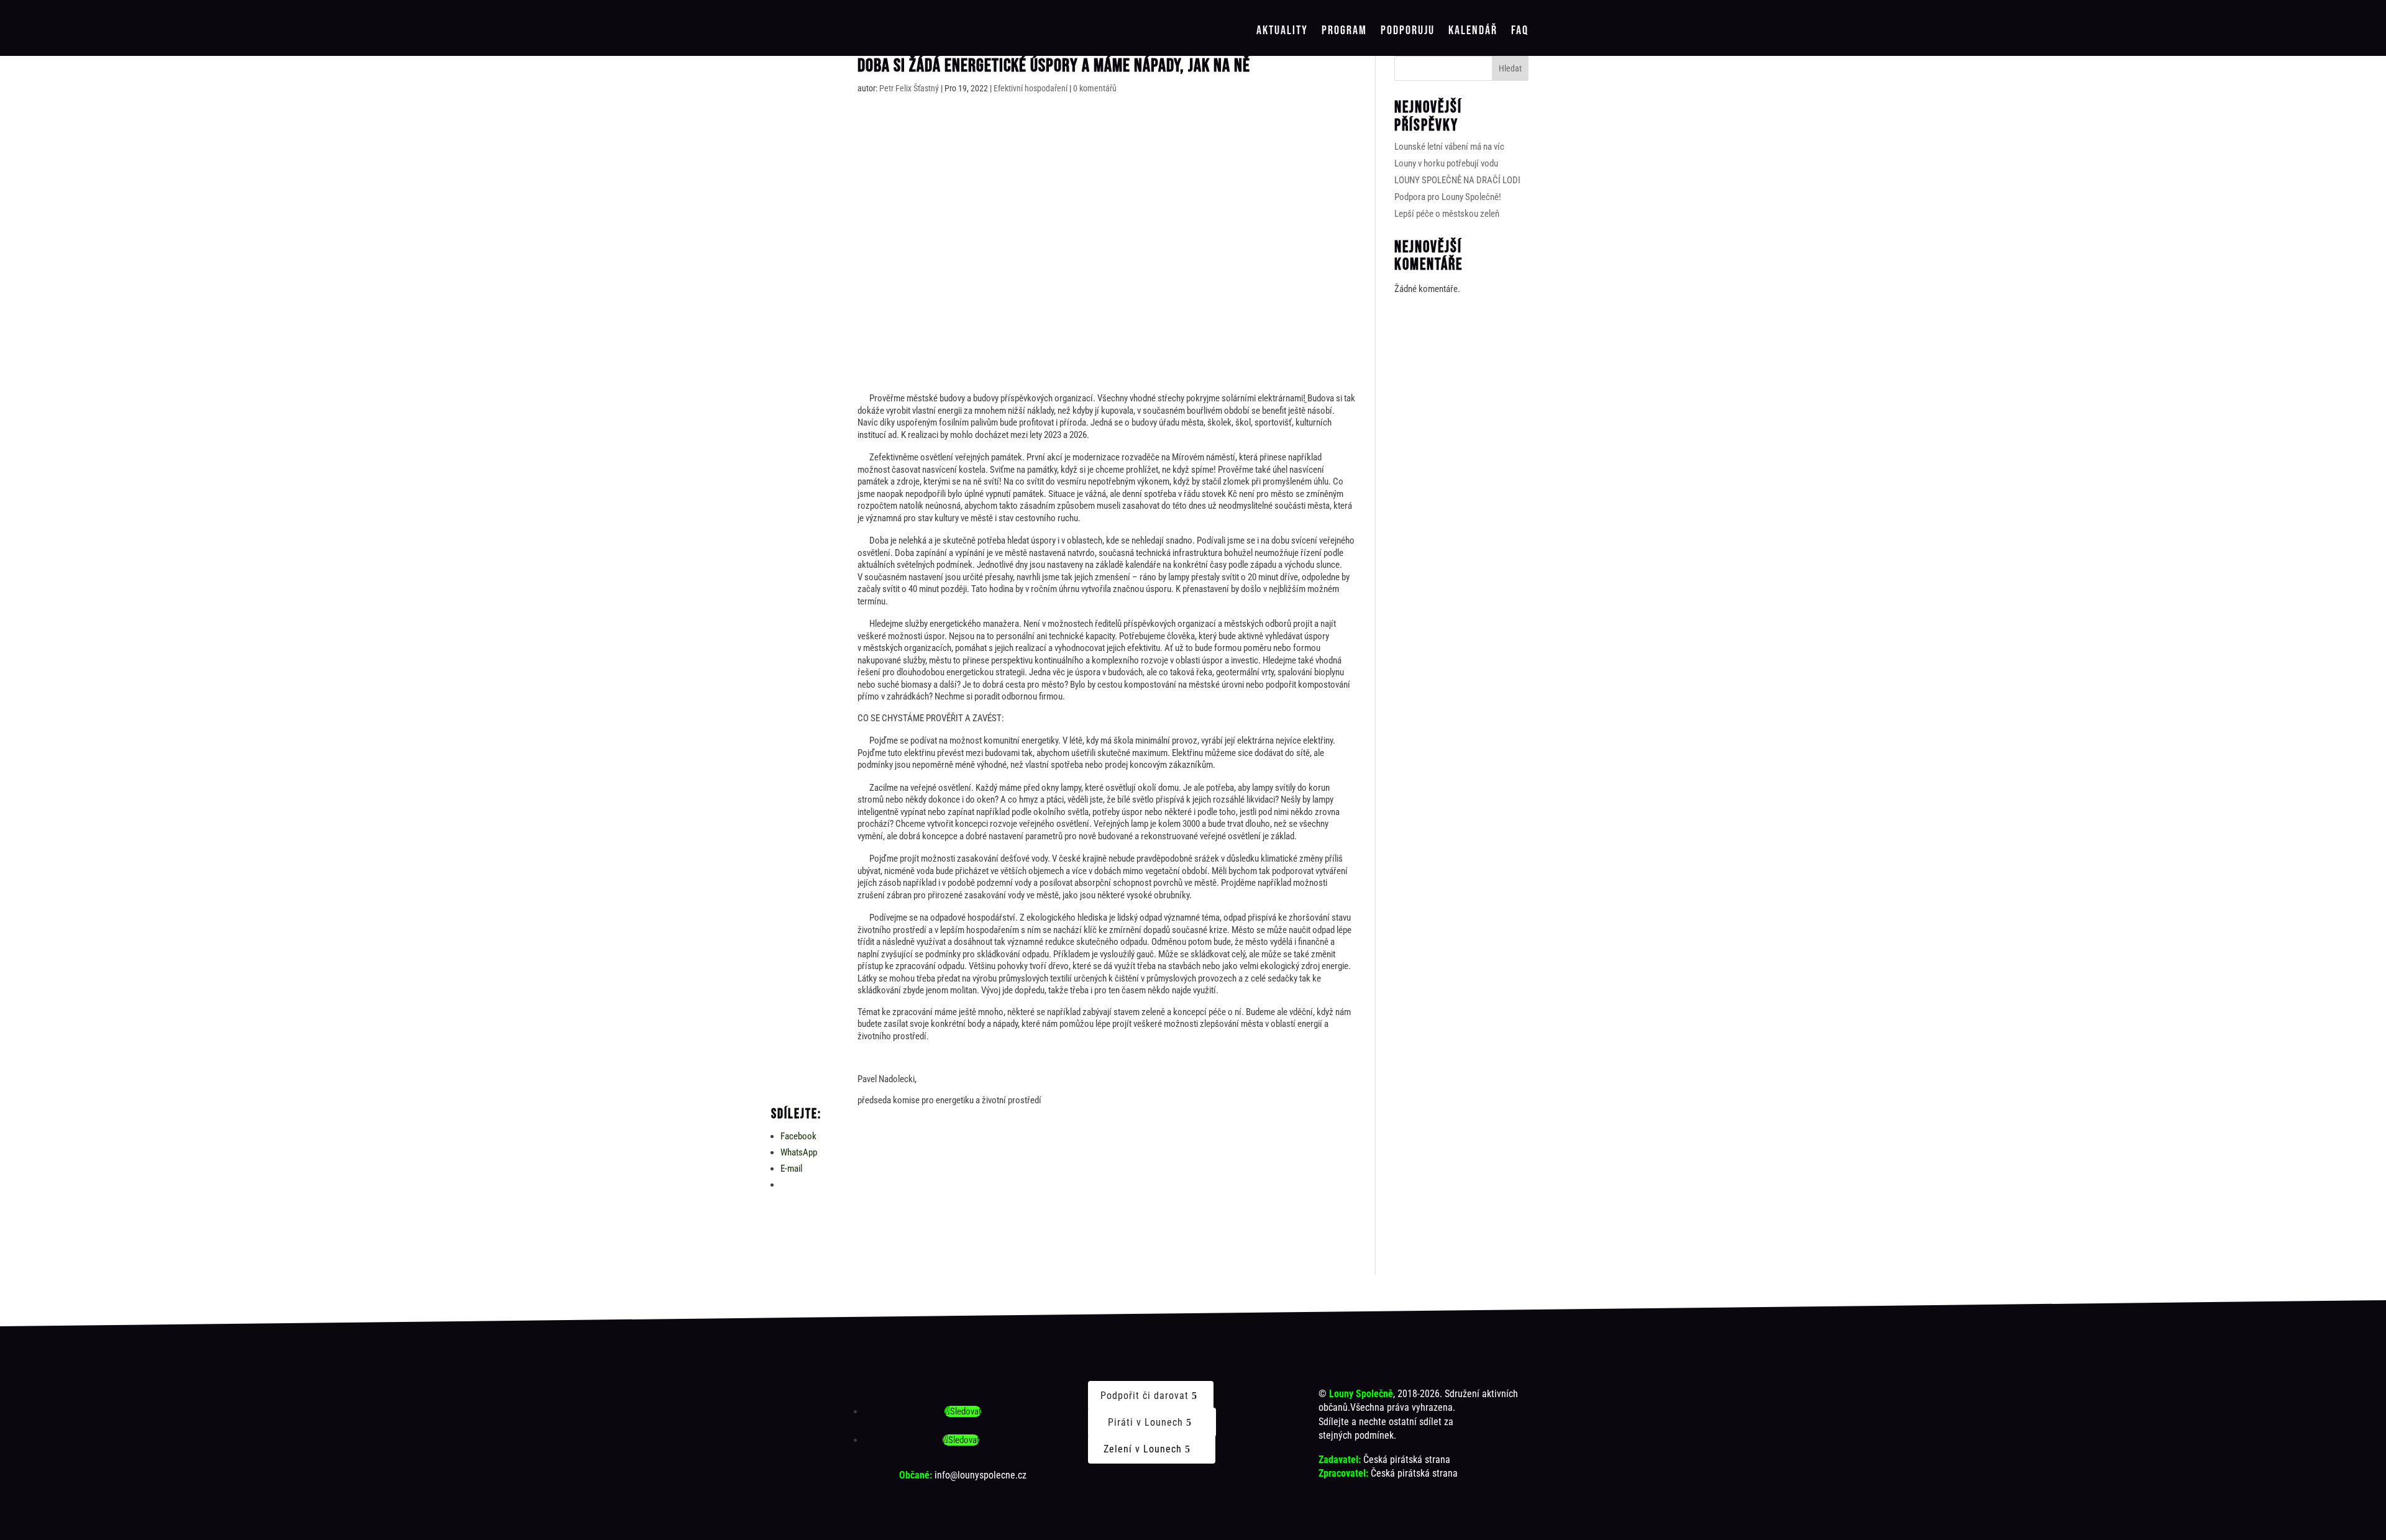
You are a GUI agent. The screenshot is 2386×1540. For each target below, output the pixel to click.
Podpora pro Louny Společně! (1448, 197)
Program (1344, 31)
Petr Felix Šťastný (909, 88)
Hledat (1510, 68)
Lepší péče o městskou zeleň (1447, 214)
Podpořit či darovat (1145, 1396)
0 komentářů (1095, 88)
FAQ (1520, 31)
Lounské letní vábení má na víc (1449, 147)
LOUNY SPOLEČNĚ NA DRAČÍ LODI (1457, 180)
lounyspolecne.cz (992, 1475)
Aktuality (1282, 31)
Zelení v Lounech (1143, 1449)
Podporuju (1408, 31)
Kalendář (1473, 31)
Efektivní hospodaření (1031, 88)
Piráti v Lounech (1145, 1422)
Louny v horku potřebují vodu (1446, 163)
